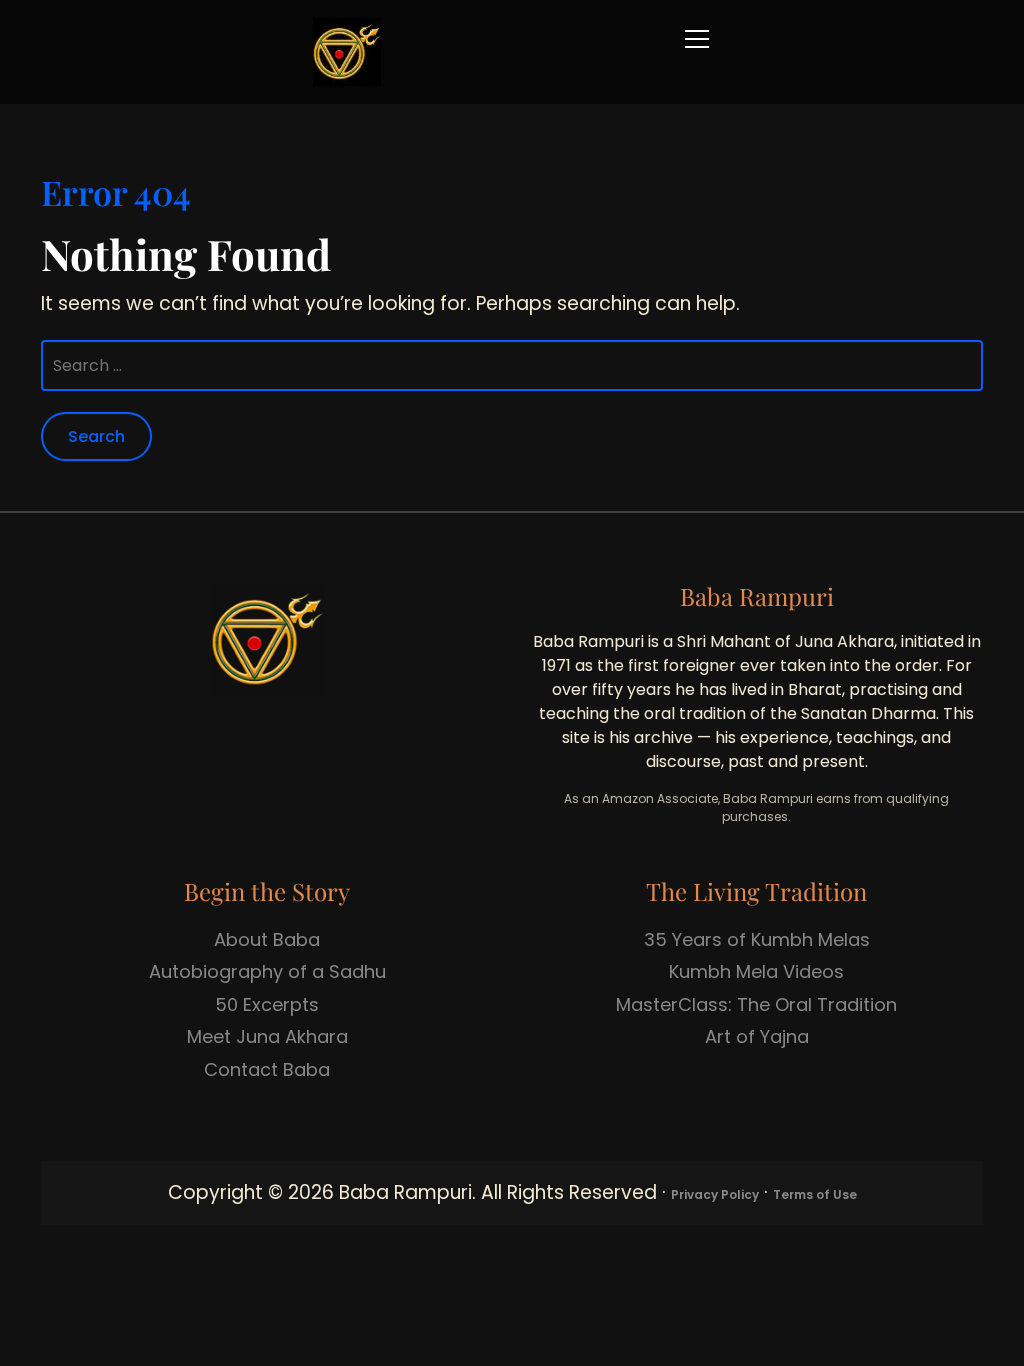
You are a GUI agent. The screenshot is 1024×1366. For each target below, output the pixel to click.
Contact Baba (267, 1069)
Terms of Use (815, 1194)
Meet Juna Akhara (267, 1036)
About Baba (267, 939)
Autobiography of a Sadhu (267, 971)
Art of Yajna (757, 1036)
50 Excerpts (267, 1004)
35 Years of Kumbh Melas (757, 939)
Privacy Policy (715, 1194)
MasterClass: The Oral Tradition (756, 1004)
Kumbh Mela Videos (756, 971)
